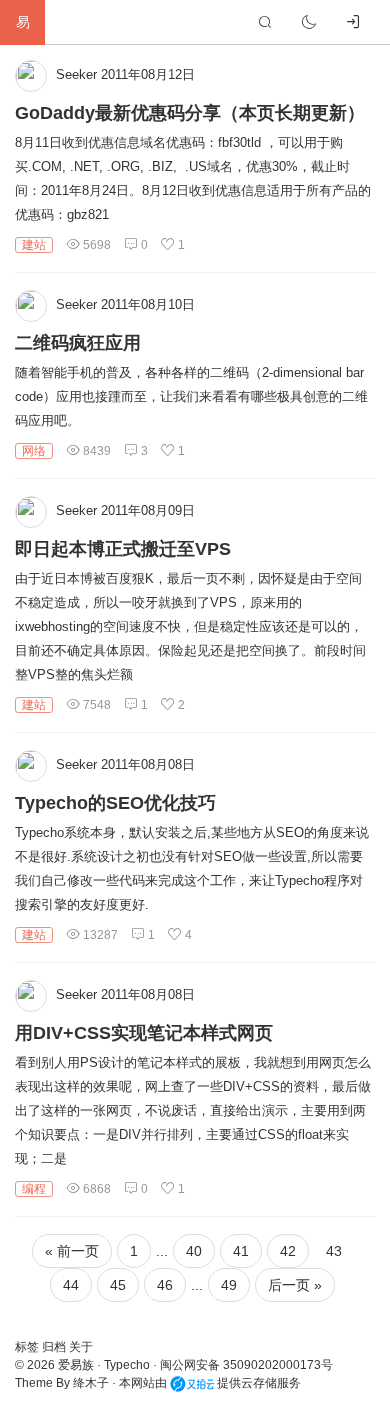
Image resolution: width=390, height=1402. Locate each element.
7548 (95, 705)
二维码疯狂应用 (78, 343)
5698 (95, 245)
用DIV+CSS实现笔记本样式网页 (144, 1033)
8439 (95, 451)
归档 (55, 1347)
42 (288, 1251)
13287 (99, 935)
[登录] (353, 22)
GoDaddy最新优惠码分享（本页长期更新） (190, 113)
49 (229, 1285)
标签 (28, 1347)
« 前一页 (72, 1251)
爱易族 (76, 1365)
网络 (34, 451)
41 (241, 1251)
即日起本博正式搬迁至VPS (123, 549)
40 (194, 1251)
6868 (95, 1189)
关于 (81, 1347)
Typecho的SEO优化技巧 (115, 803)
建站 (34, 245)
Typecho (127, 1365)
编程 (34, 1189)
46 (165, 1285)
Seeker (76, 74)
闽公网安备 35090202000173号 (246, 1365)
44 (71, 1285)
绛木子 (91, 1383)
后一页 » (295, 1285)
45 (118, 1285)
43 (334, 1251)
